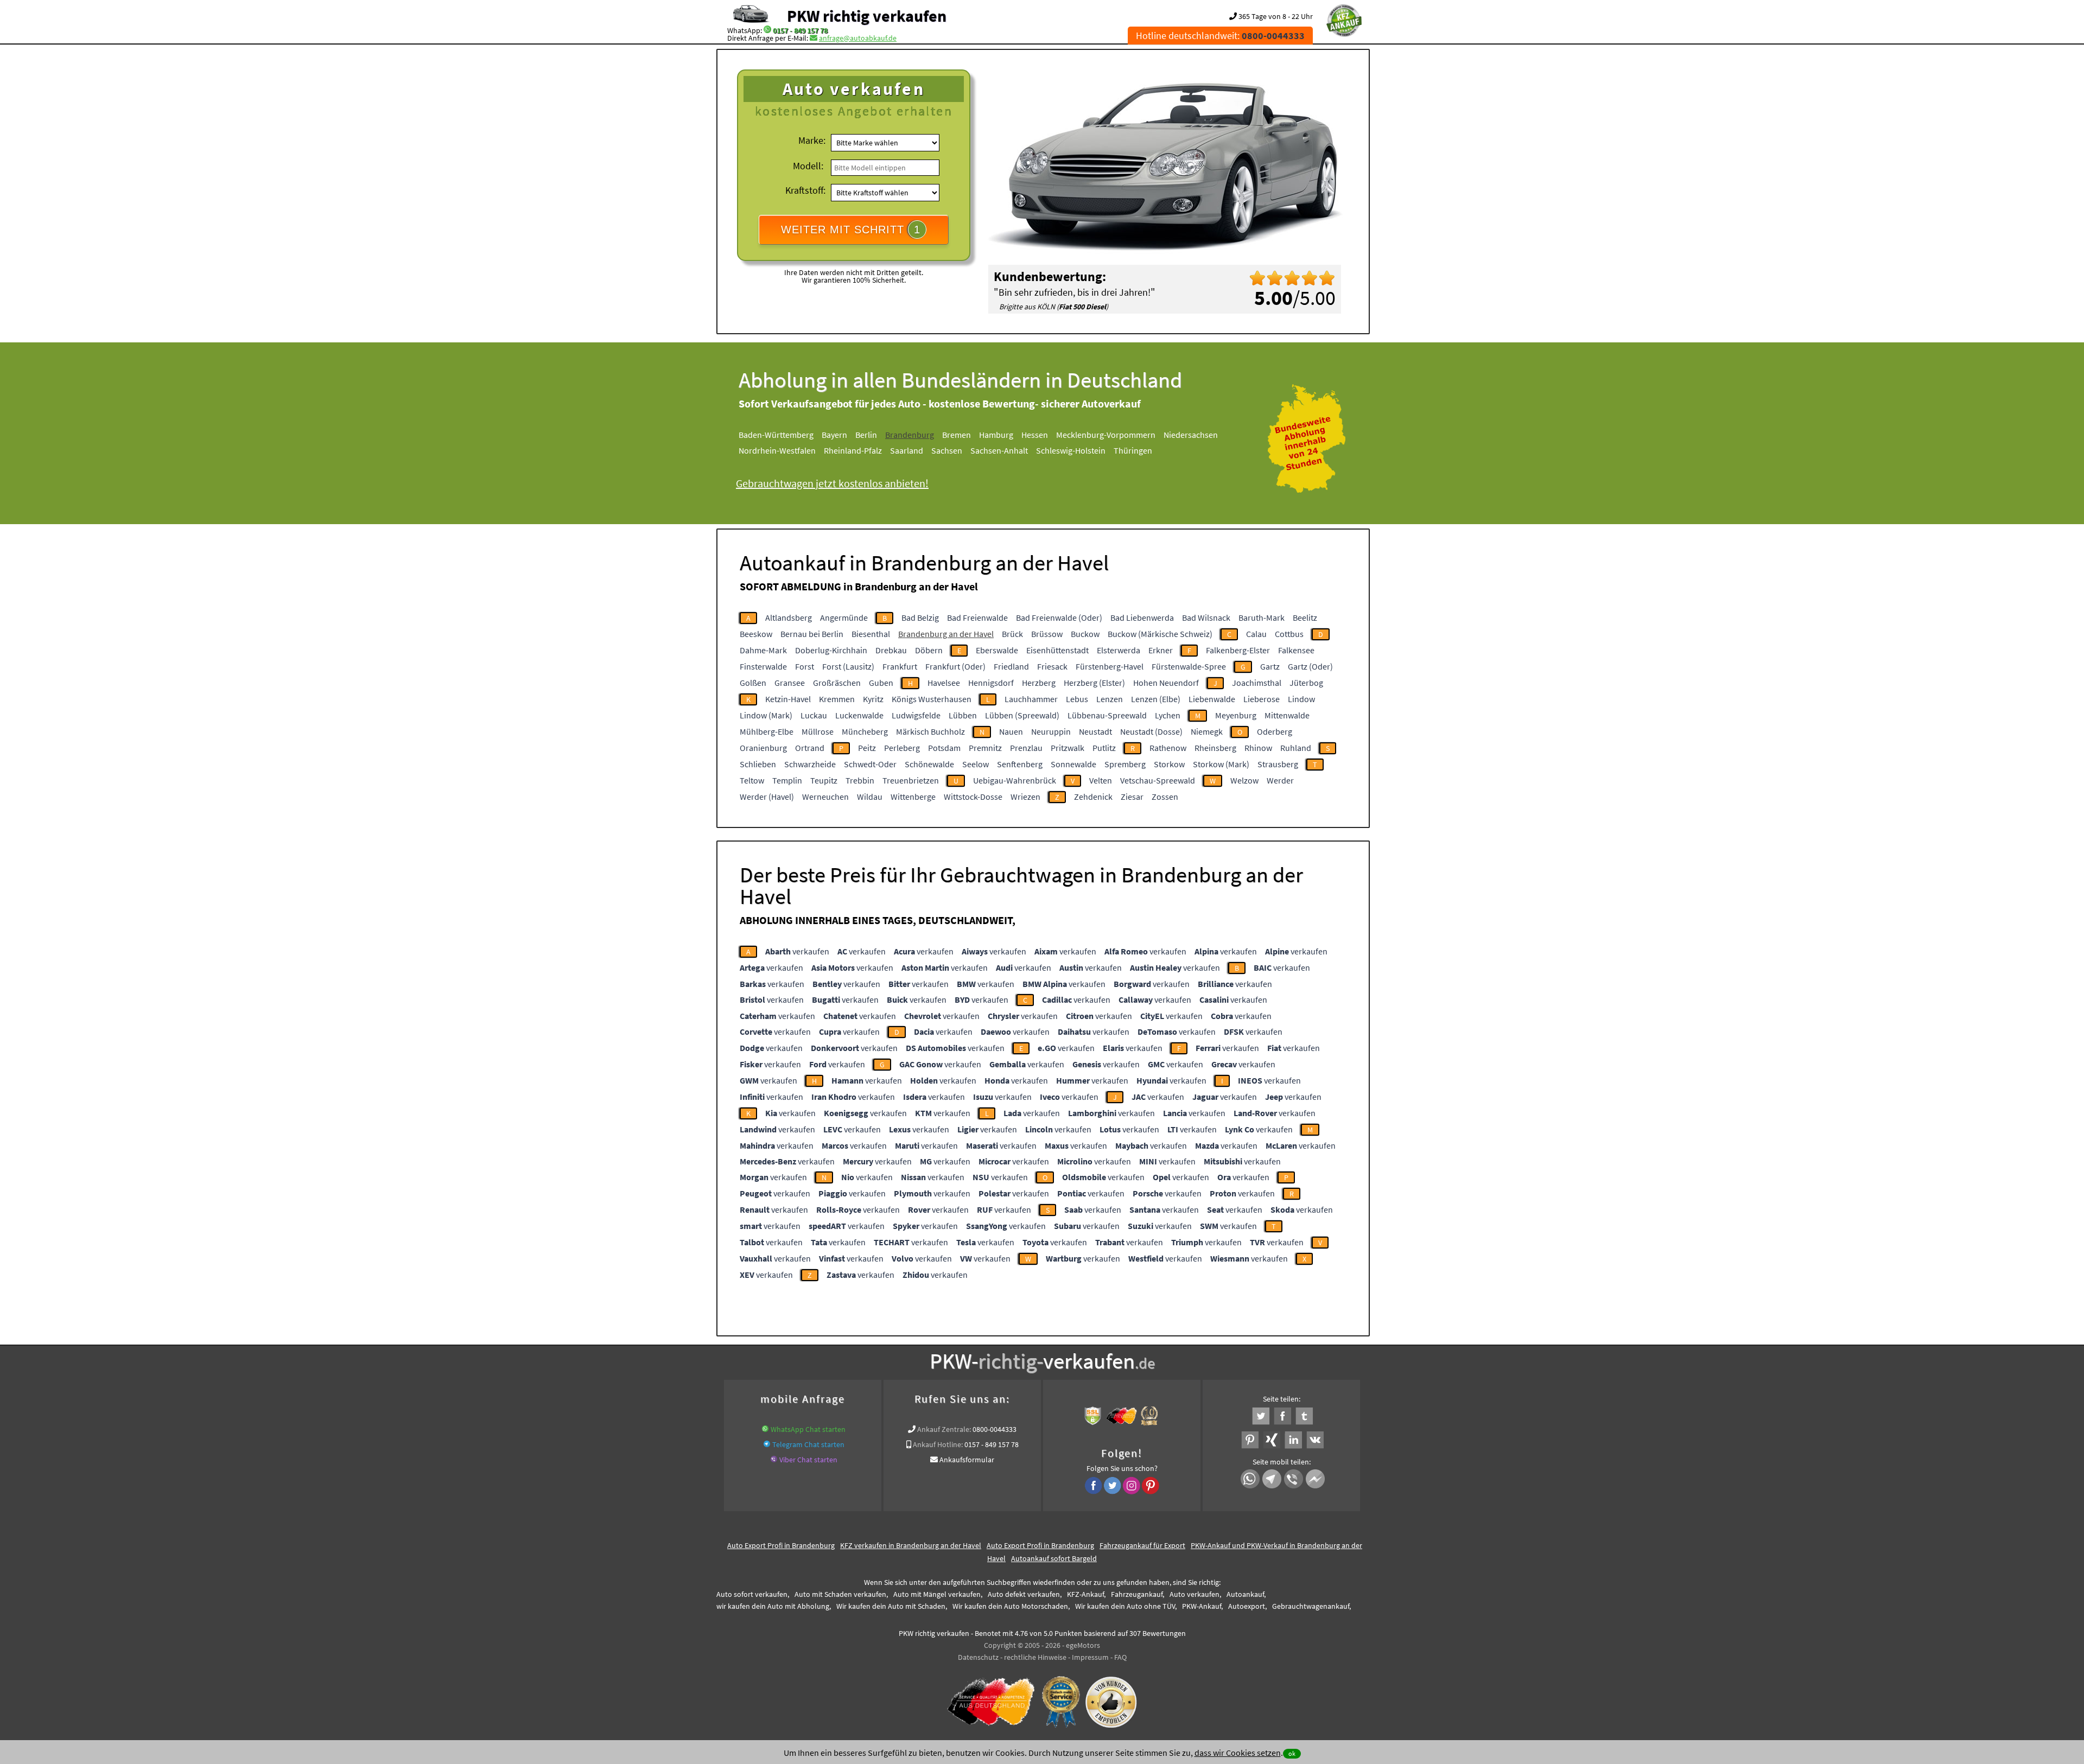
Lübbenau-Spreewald (1107, 715)
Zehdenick (1093, 797)
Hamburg (996, 435)
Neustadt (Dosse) (1151, 731)
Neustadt (1095, 731)
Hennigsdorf (991, 683)
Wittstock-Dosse (973, 797)
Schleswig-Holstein (1071, 450)
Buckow (1085, 634)
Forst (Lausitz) (848, 666)
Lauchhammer (1031, 699)
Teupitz (824, 780)
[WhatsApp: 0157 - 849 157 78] (767, 30)
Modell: (808, 166)
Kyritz (873, 699)
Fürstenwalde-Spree (1189, 666)
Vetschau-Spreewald (1158, 780)
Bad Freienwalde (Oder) (1059, 617)
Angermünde (844, 617)
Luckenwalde (859, 715)
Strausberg (1278, 764)
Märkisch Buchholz (930, 731)
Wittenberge (913, 797)
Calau (1256, 634)
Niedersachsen (1191, 435)
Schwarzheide (810, 764)
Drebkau (891, 650)
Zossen (1165, 797)
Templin (787, 780)
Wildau (870, 797)
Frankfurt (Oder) (955, 666)
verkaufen (797, 951)
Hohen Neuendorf (1166, 683)
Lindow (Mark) (766, 715)
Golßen (753, 683)
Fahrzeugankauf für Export (1142, 1545)
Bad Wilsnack (1206, 617)
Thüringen (1133, 450)
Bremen (957, 435)
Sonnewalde (1073, 764)
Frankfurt (900, 666)
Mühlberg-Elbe (767, 731)
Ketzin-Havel (788, 699)
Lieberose (1262, 699)
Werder (1280, 780)
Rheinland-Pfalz (853, 450)
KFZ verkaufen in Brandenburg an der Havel (911, 1545)
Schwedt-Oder (870, 764)
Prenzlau (1026, 748)
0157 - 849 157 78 (800, 30)
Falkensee (1296, 650)
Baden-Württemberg (776, 435)
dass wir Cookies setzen (1238, 1753)
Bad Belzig (920, 617)
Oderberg (1275, 731)
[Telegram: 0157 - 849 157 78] (767, 1444)
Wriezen (1025, 797)
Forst (805, 666)
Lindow (1301, 699)
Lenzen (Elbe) (1156, 699)
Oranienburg (763, 748)
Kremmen (837, 699)
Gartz (1270, 666)
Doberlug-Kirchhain (831, 650)
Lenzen (1110, 699)
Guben (881, 683)
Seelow (976, 764)
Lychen (1168, 715)
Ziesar (1132, 797)
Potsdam (944, 748)
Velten (1101, 780)
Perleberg (902, 748)
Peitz (867, 748)
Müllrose (818, 731)
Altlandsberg (789, 617)
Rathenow (1168, 748)
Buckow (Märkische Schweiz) (1160, 634)
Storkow (1169, 764)
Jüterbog (1306, 683)
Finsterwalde (763, 666)
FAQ (1120, 1657)
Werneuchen (825, 797)
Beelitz (1305, 617)
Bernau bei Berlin (812, 634)
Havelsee (944, 683)
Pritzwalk (1068, 748)
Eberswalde (997, 650)
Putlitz (1104, 748)
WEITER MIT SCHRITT (851, 230)
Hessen (1035, 435)
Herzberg (1039, 683)
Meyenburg (1236, 715)
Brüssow (1047, 634)
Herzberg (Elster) (1094, 683)
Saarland (907, 450)
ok (1292, 1753)
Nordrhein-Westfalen (777, 450)
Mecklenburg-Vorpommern (1106, 435)
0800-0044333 (995, 1429)
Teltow (752, 780)
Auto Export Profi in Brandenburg (781, 1545)
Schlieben (758, 764)
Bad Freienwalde (977, 617)
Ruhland (1296, 748)
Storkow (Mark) (1221, 764)
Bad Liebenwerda (1142, 617)
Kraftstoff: (805, 190)
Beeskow (756, 634)
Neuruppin (1051, 731)
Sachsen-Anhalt (999, 450)
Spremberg (1125, 764)
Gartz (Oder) (1310, 666)
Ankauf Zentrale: (944, 1429)
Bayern (834, 435)
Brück (1012, 634)
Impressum (1090, 1657)
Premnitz (985, 748)
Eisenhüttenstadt (1057, 650)
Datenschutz (978, 1657)
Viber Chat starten (808, 1460)
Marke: (812, 140)
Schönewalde (929, 764)
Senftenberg (1020, 764)
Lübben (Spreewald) (1022, 715)
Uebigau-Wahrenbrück (1015, 780)
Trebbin (860, 780)
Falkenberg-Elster (1238, 650)
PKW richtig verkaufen (867, 16)
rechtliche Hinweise (1035, 1657)
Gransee (790, 683)
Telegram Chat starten (808, 1444)
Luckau (814, 715)
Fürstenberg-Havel (1110, 666)
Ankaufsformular (967, 1460)
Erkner (1161, 650)
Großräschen (837, 683)
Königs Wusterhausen (932, 699)
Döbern (929, 650)
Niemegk (1207, 731)
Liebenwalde (1212, 699)
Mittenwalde (1287, 715)
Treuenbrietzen (911, 780)
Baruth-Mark (1262, 617)
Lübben (963, 715)
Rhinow (1258, 748)
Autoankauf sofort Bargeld (1054, 1558)
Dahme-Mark (763, 650)
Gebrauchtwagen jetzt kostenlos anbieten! (832, 483)
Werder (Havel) (767, 797)
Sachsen (947, 450)
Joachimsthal (1257, 683)
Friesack (1052, 666)
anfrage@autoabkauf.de (858, 38)
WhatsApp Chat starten (808, 1429)
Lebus (1077, 699)
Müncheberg (865, 731)
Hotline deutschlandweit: (1220, 36)
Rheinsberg (1215, 748)
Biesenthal (871, 634)
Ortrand (810, 748)
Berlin (866, 435)
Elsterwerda (1119, 650)
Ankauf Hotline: (938, 1444)
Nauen (1011, 731)
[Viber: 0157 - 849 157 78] (774, 1460)
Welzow (1244, 780)
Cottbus (1289, 634)
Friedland (1011, 666)
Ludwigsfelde (916, 715)
